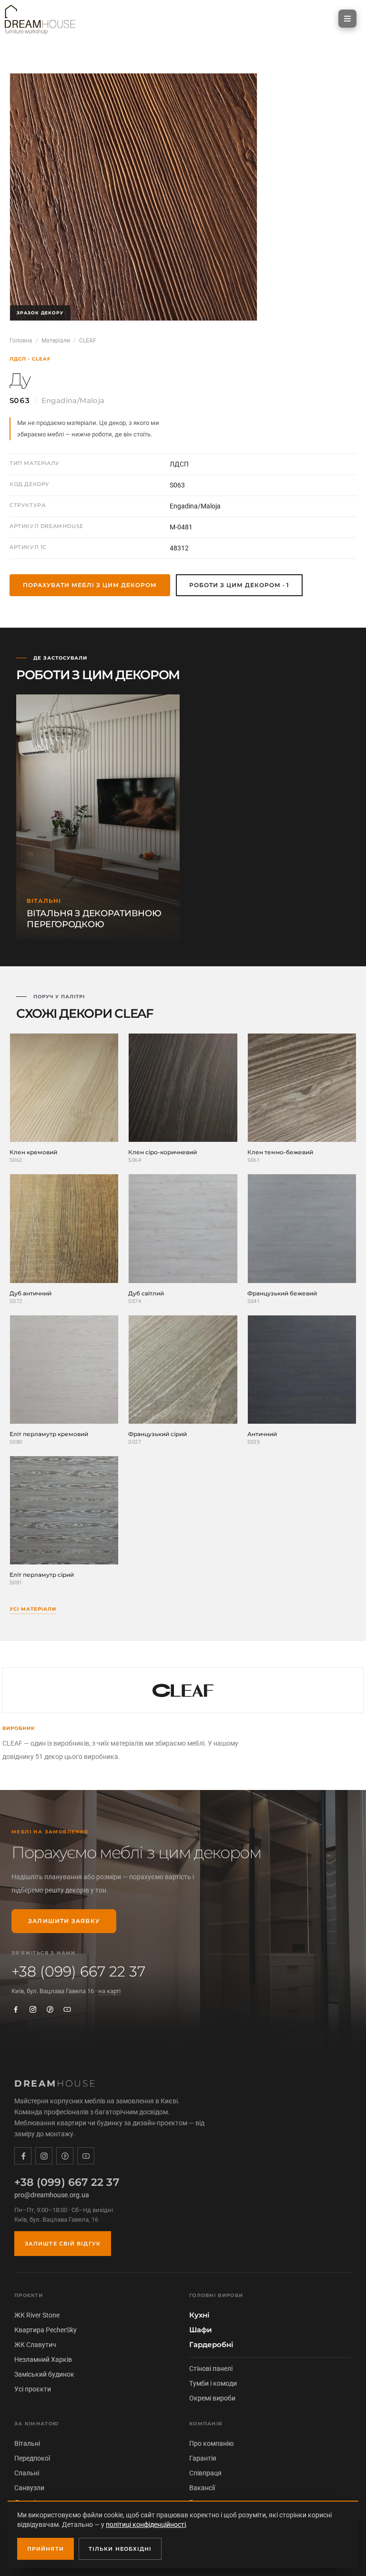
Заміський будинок (44, 2374)
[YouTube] (67, 2009)
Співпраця (205, 2473)
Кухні (199, 2315)
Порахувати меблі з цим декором (90, 585)
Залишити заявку (64, 1921)
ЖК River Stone (37, 2315)
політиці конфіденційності (146, 2524)
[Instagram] (33, 2009)
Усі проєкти (33, 2389)
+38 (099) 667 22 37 (78, 1972)
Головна (21, 341)
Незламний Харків (43, 2359)
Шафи (201, 2330)
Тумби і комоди (213, 2383)
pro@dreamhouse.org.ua (52, 2195)
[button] (347, 19)
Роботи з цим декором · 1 (239, 585)
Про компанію (211, 2443)
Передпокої (32, 2458)
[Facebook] (16, 2009)
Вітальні (27, 2443)
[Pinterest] (50, 2009)
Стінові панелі (211, 2369)
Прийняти (46, 2549)
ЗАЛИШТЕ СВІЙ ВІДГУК (63, 2244)
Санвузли (29, 2488)
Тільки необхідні (120, 2549)
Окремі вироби (212, 2398)
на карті (109, 1991)
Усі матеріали (33, 1609)
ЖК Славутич (35, 2345)
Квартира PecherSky (46, 2330)
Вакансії (202, 2488)
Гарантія (203, 2458)
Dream (56, 2084)
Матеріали (56, 341)
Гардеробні (211, 2345)
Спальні (27, 2473)
